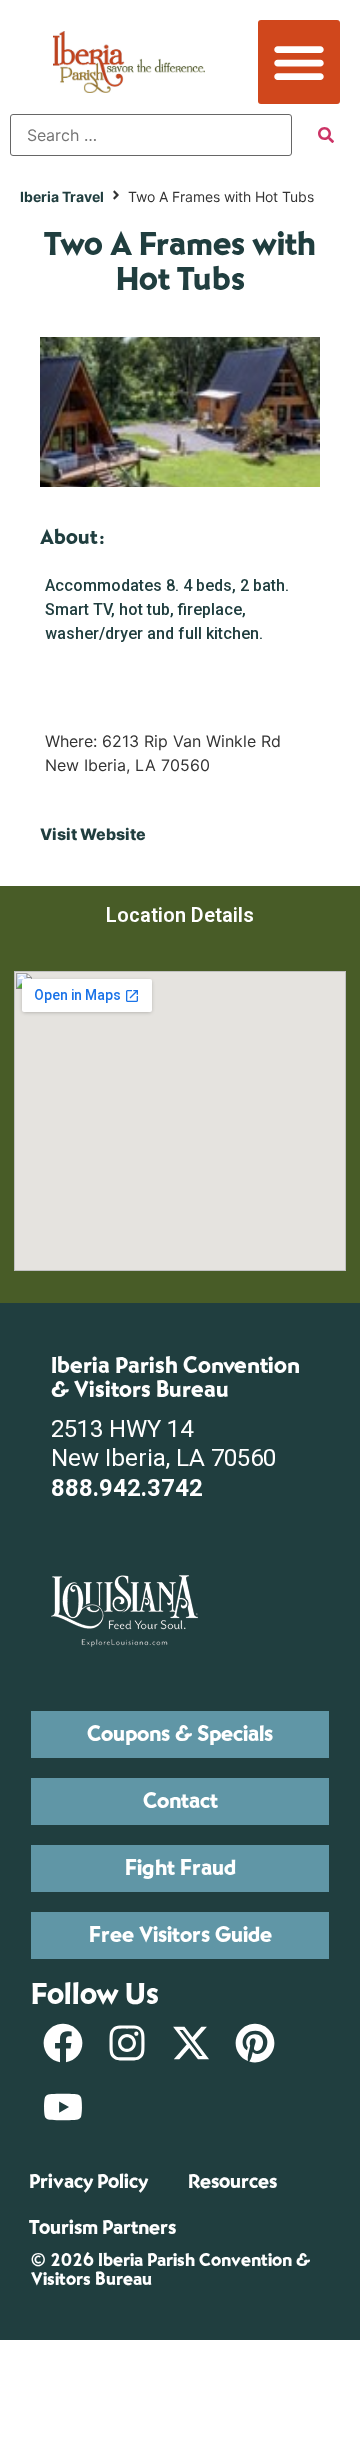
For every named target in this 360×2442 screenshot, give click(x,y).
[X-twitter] (191, 2043)
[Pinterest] (255, 2043)
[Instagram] (127, 2043)
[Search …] (151, 135)
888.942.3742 (127, 1488)
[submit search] (326, 135)
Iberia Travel (62, 196)
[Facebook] (63, 2043)
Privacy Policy (88, 2181)
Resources (232, 2181)
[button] (299, 62)
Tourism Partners (102, 2227)
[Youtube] (63, 2107)
